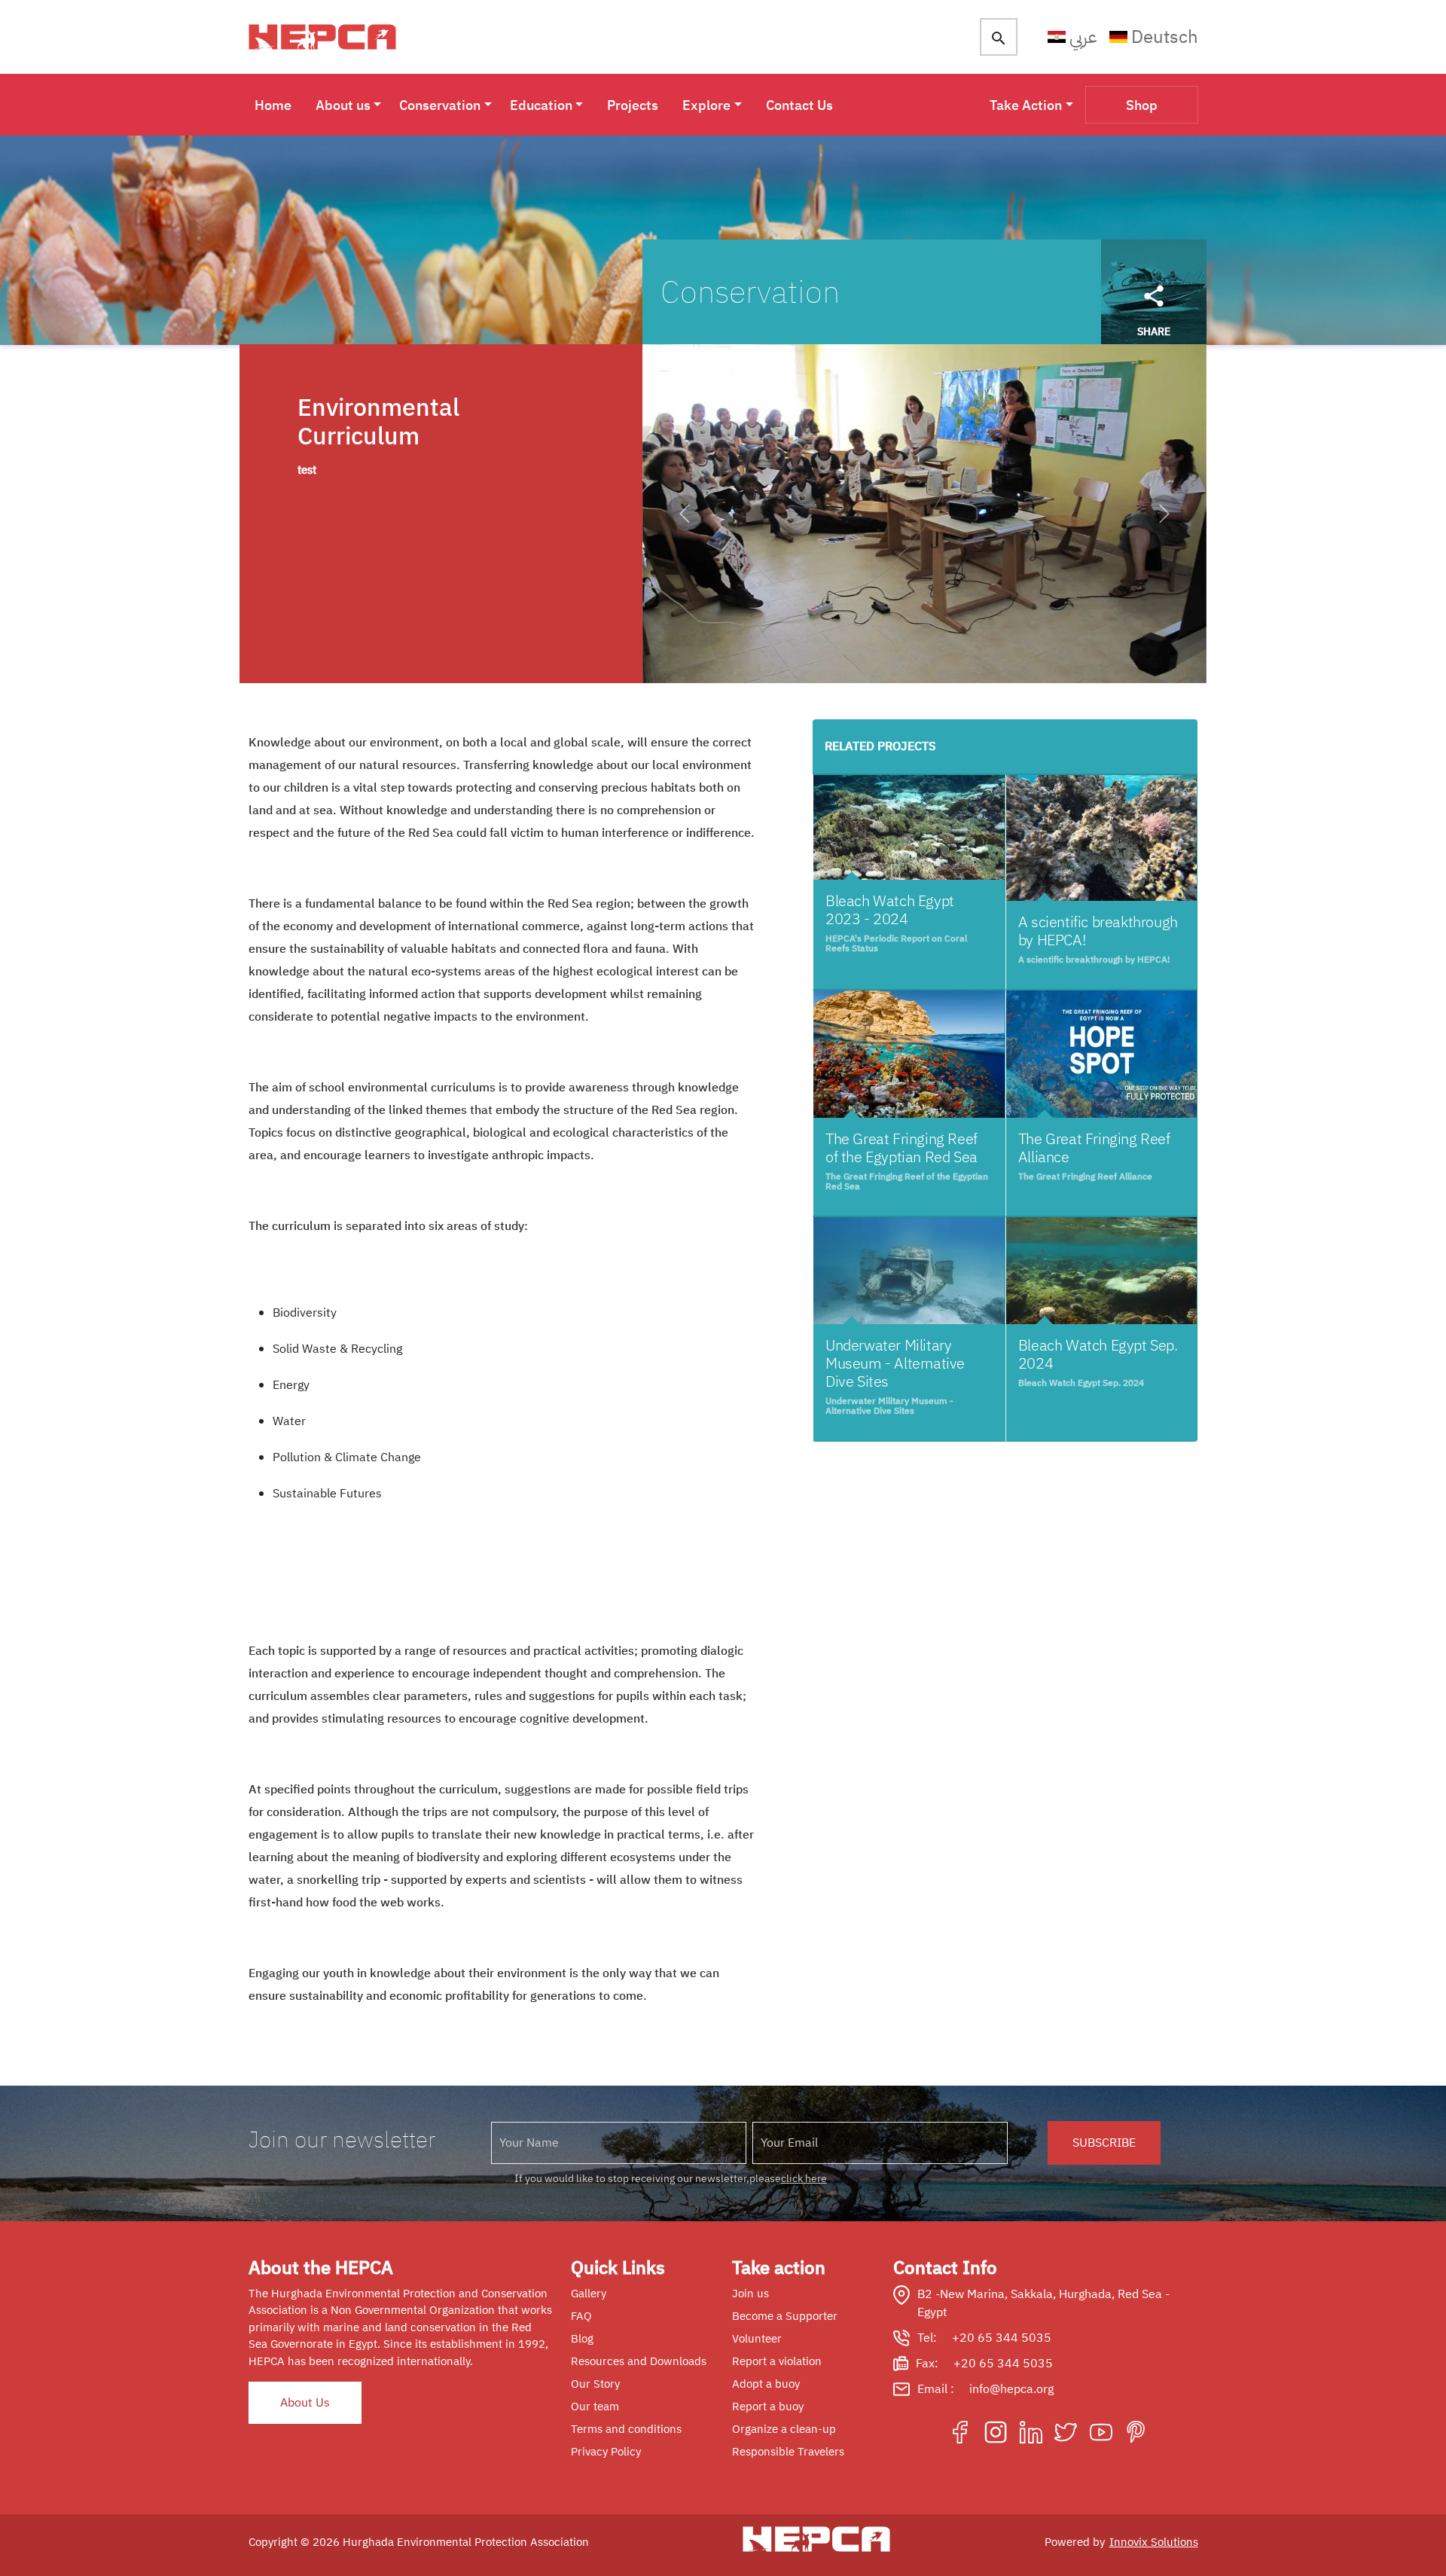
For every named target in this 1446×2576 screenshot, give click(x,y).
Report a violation (777, 2361)
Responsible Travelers (788, 2452)
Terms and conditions (626, 2429)
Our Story (595, 2384)
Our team (595, 2407)
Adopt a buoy (766, 2384)
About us (343, 105)
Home (273, 105)
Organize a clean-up (784, 2429)
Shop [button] (1142, 105)
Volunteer (757, 2339)
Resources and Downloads (639, 2361)
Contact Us (799, 105)
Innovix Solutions (1154, 2542)
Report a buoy (768, 2407)
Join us (750, 2294)
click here (804, 2179)
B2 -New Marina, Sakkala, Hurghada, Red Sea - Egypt (1043, 2303)
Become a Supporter (785, 2316)
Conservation (440, 105)
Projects (633, 105)
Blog (582, 2339)
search (999, 38)
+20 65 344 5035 (1002, 2338)
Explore (706, 105)
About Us (305, 2403)
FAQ (581, 2316)
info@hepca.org (1011, 2389)
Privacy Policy (606, 2452)
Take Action (1026, 105)
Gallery (589, 2294)
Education (541, 105)
